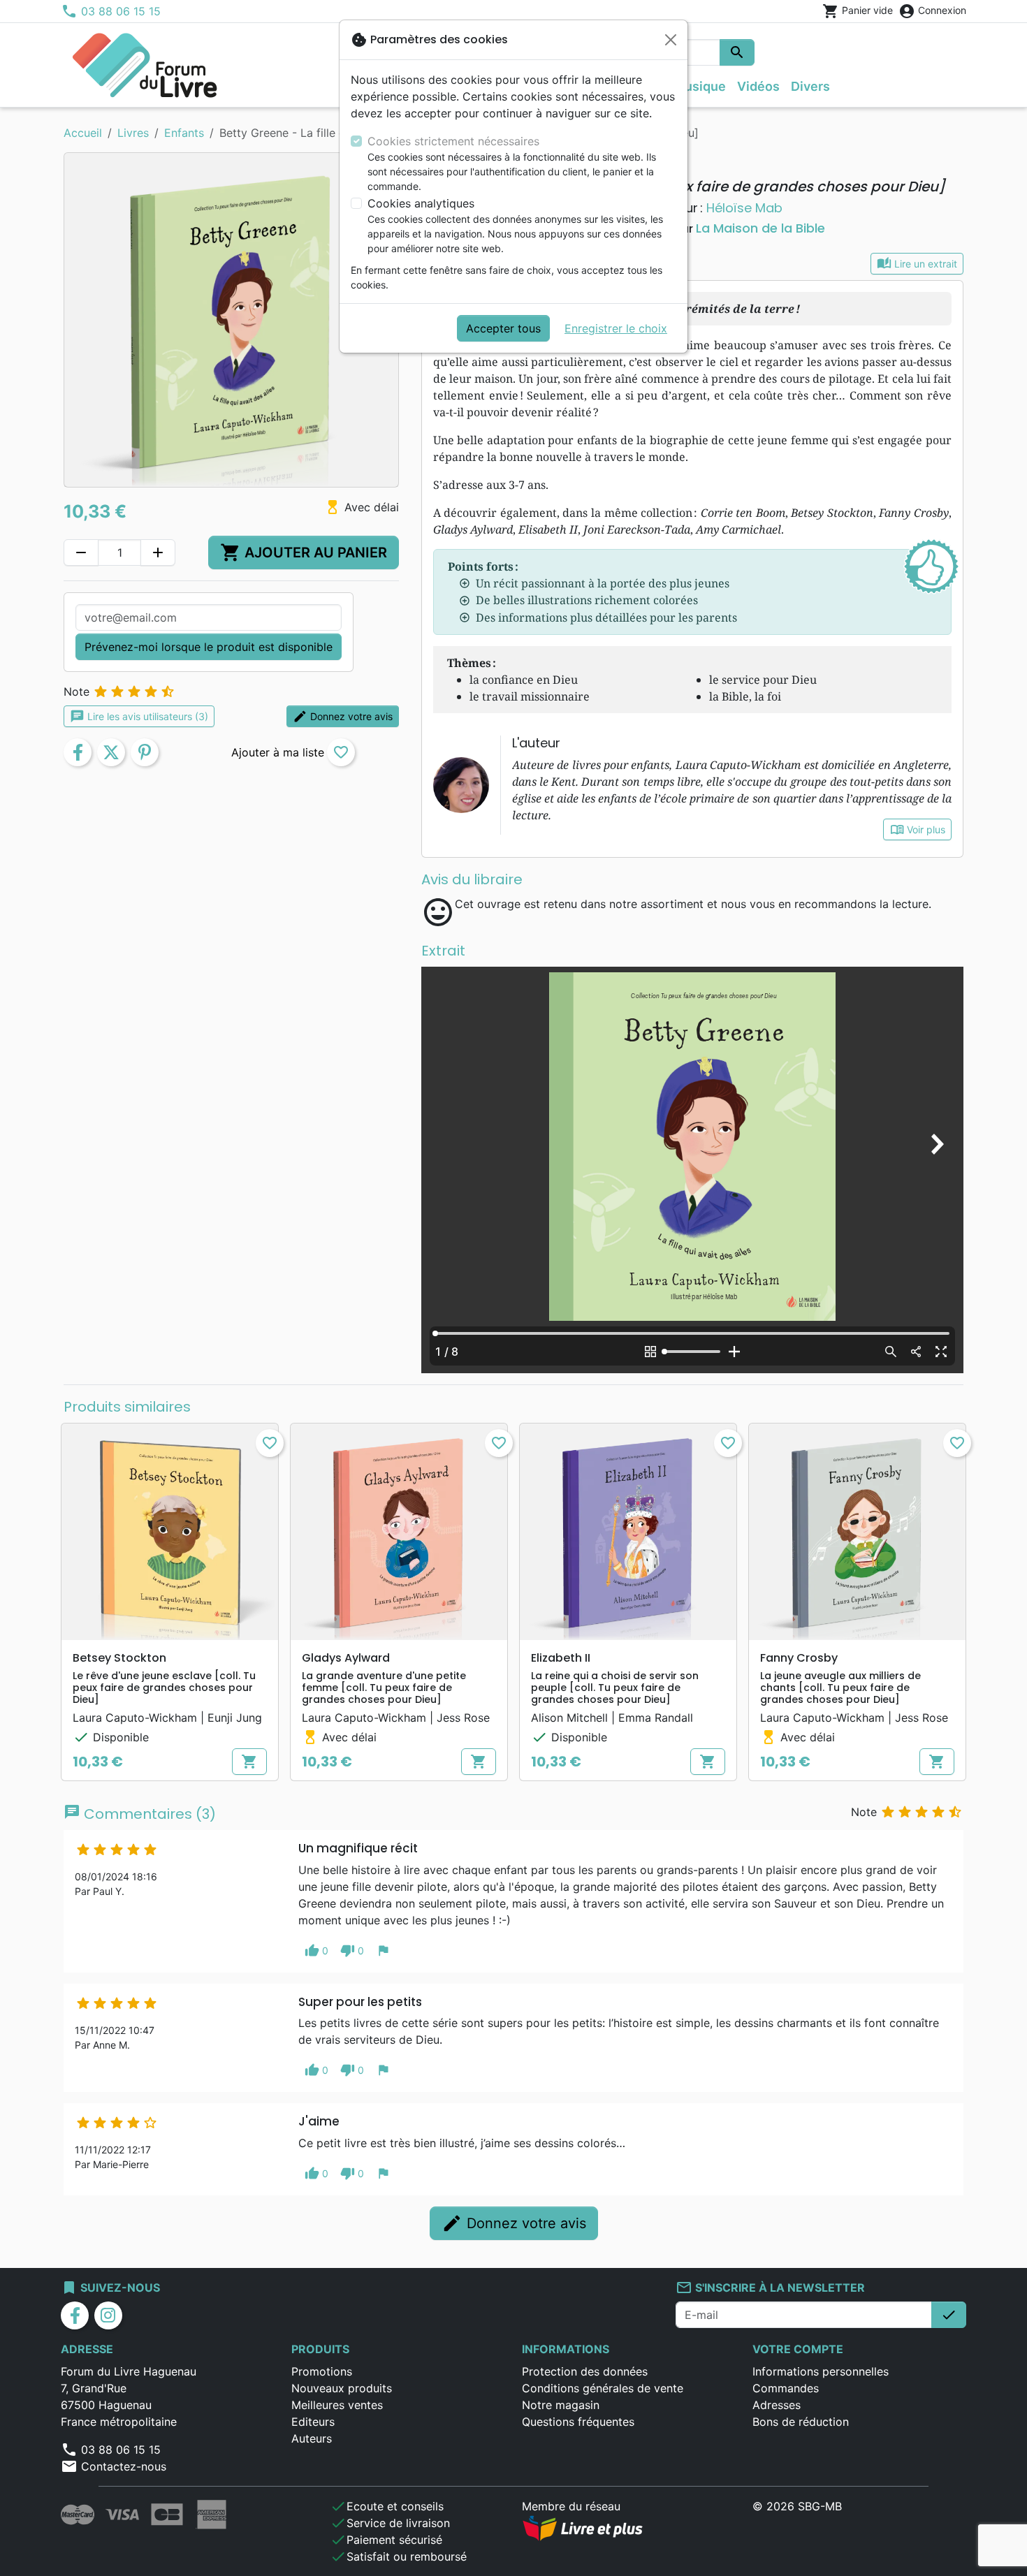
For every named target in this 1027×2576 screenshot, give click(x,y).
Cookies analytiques (421, 203)
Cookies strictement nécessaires (453, 141)
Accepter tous (503, 328)
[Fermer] (671, 40)
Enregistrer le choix (616, 328)
